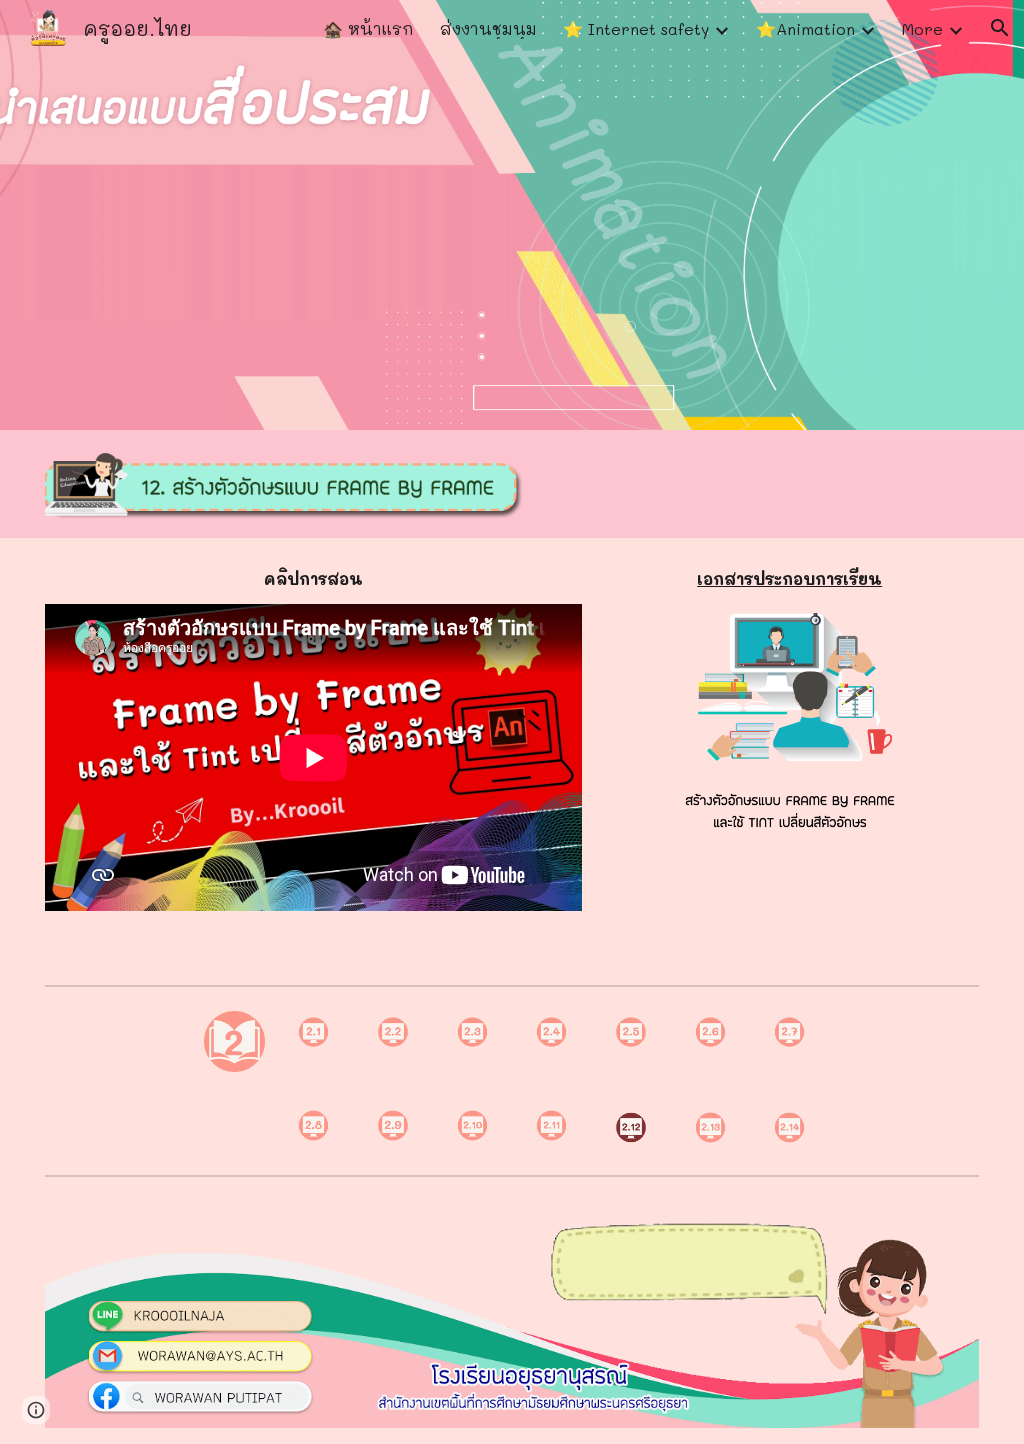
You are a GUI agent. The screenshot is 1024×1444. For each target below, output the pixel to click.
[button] (1000, 28)
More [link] (922, 28)
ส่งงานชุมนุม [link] (488, 28)
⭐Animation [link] (805, 28)
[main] (313, 579)
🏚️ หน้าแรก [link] (368, 28)
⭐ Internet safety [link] (636, 28)
